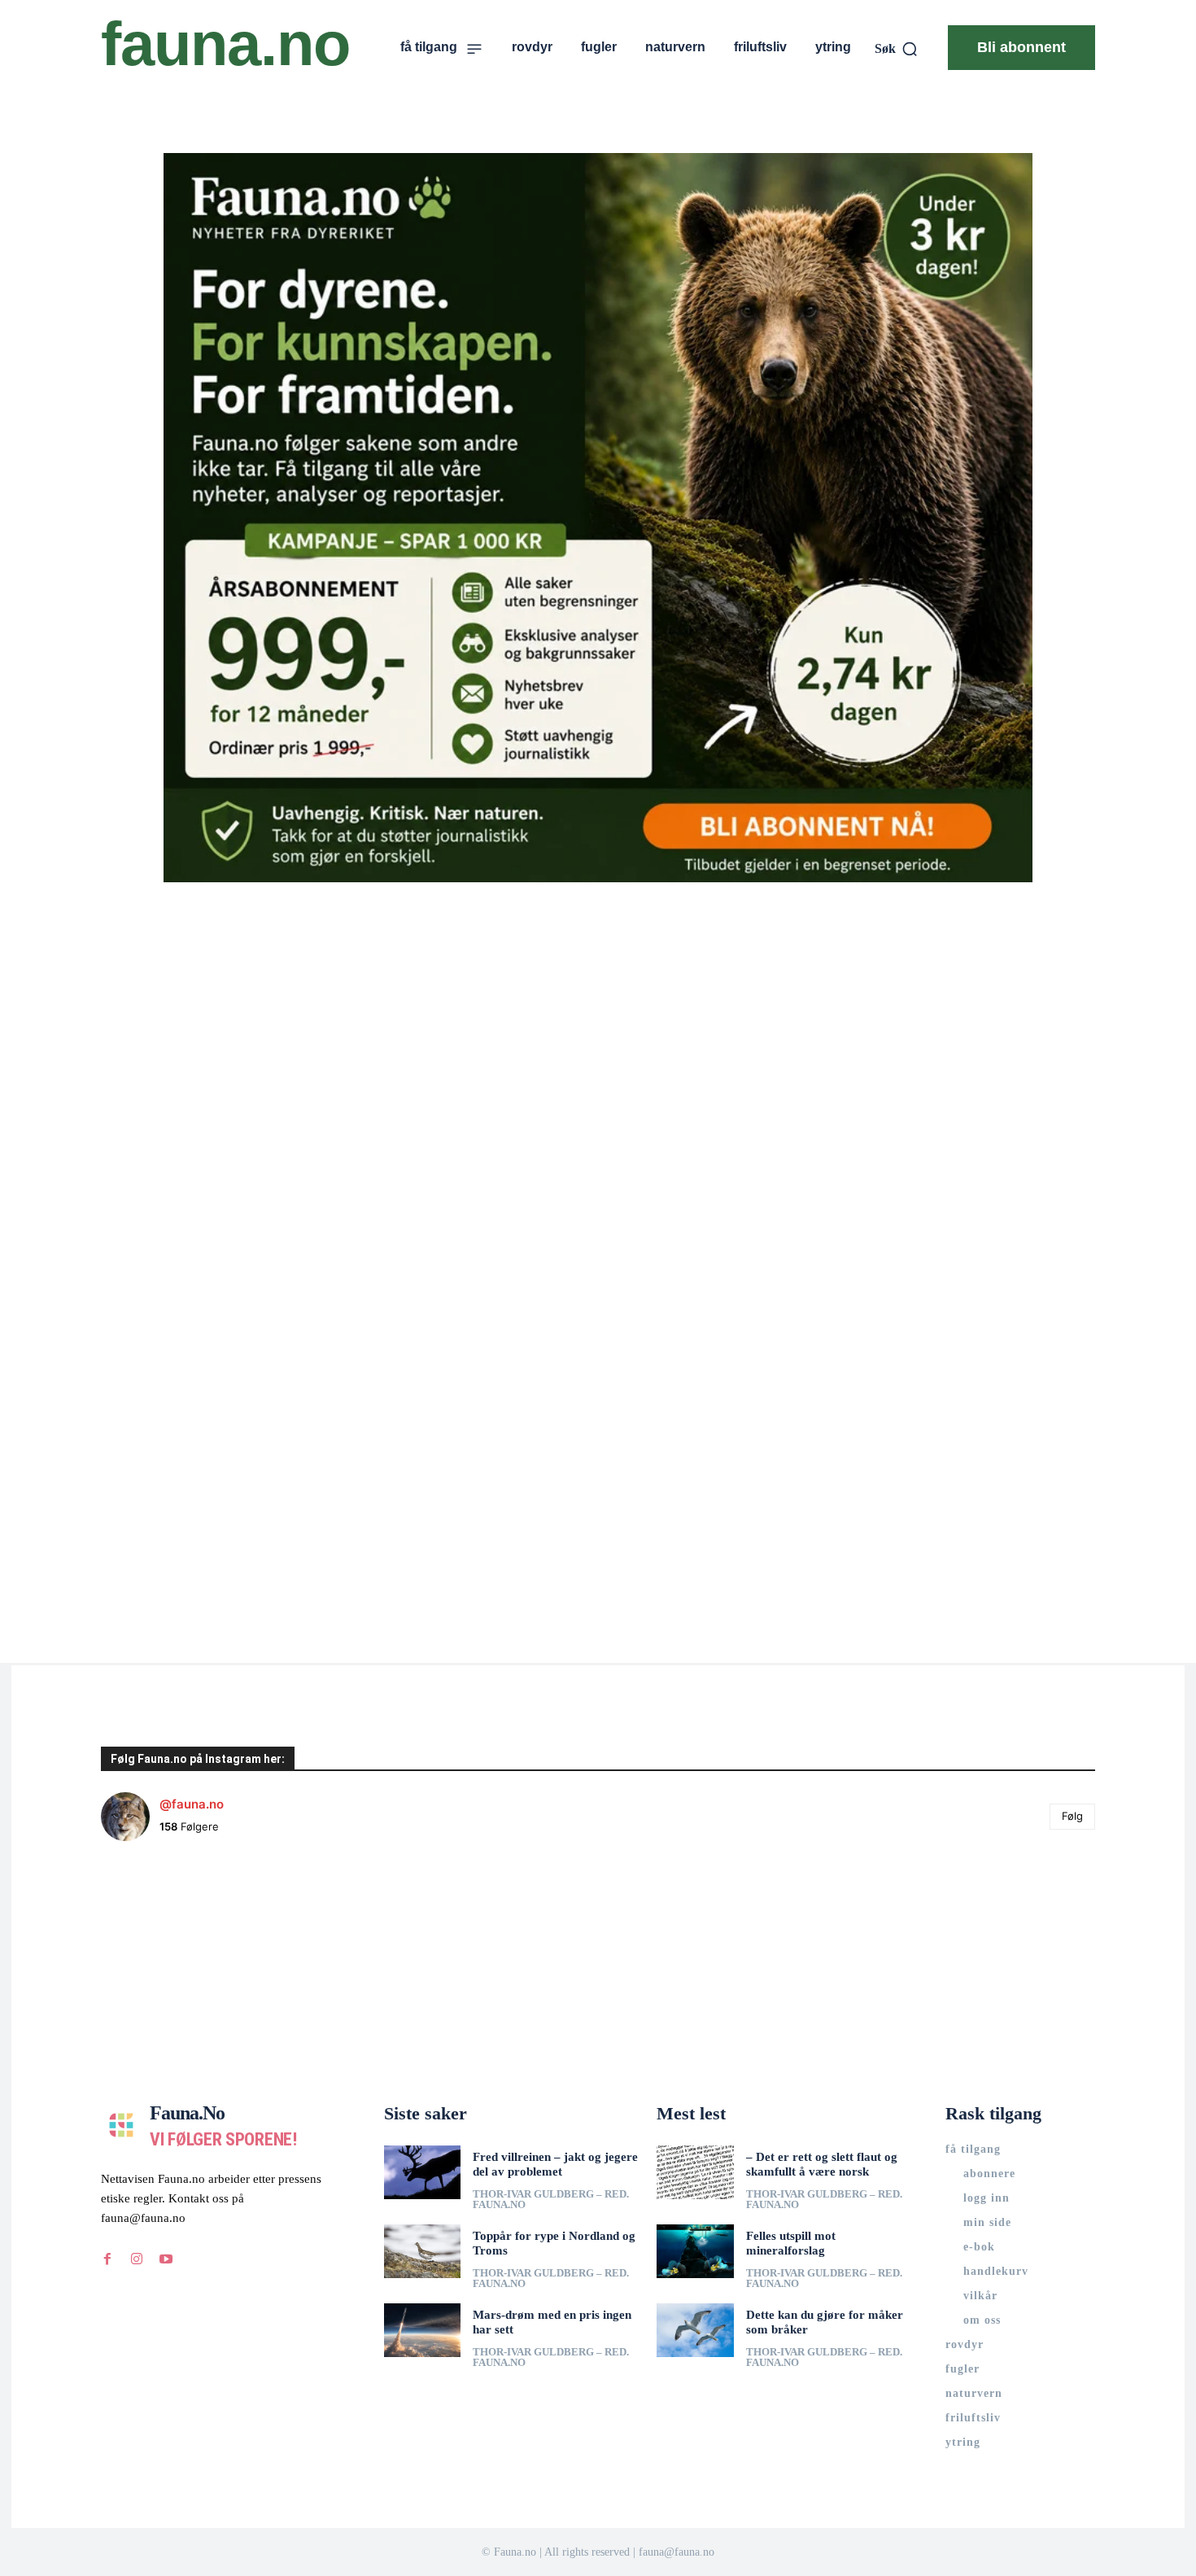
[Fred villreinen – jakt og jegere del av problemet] (423, 2172)
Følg (1072, 1816)
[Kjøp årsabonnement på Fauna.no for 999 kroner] (598, 518)
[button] (897, 49)
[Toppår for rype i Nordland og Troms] (423, 2251)
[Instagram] (137, 2259)
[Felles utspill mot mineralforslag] (695, 2251)
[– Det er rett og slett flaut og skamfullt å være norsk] (695, 2172)
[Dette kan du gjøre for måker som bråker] (695, 2330)
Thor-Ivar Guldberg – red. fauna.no (551, 2199)
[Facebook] (107, 2259)
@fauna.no (192, 1804)
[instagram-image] (184, 1937)
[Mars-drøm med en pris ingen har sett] (423, 2330)
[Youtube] (166, 2259)
